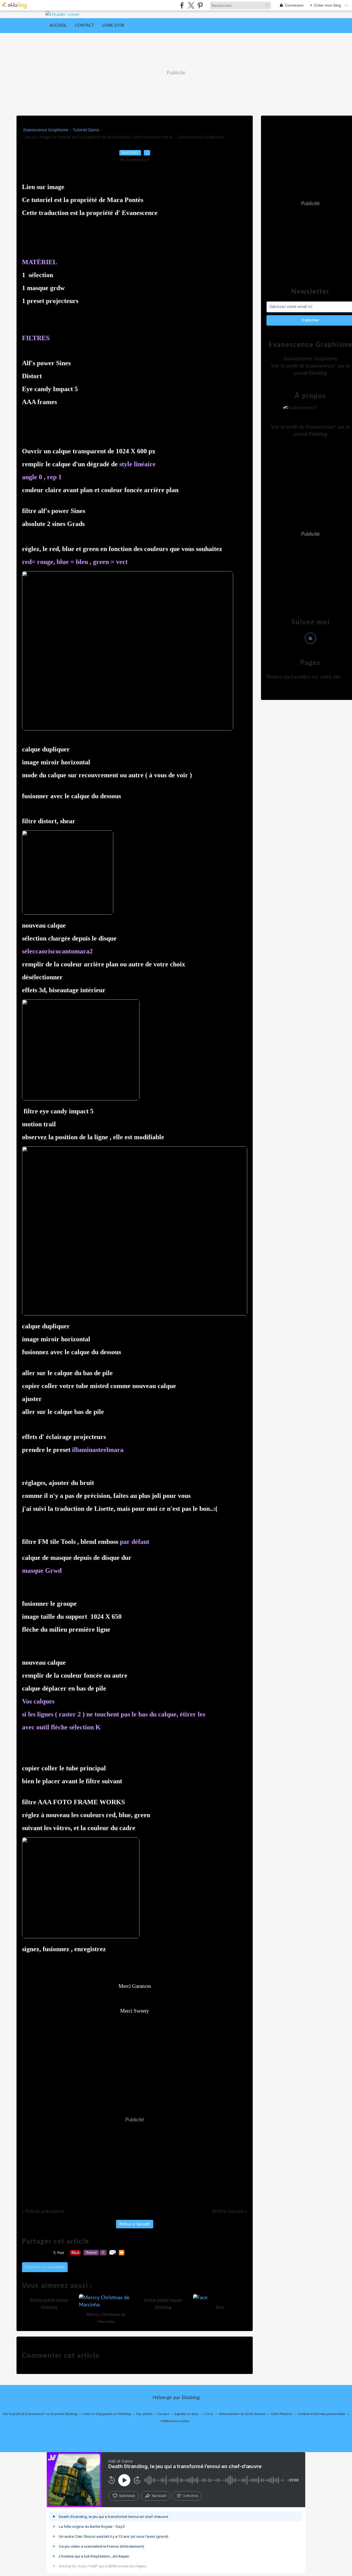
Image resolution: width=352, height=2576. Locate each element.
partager (159, 2496)
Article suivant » (230, 2212)
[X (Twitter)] (191, 5)
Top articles (144, 2414)
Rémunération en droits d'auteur (243, 2414)
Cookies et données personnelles (321, 2414)
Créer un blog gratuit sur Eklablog (107, 2414)
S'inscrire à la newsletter (45, 2267)
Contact (84, 25)
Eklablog (191, 2398)
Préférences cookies (175, 2421)
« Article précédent (43, 2212)
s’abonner (127, 2496)
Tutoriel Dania (86, 130)
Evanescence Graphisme (46, 130)
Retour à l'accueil (135, 2224)
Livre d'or (113, 25)
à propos (190, 2496)
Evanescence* (321, 366)
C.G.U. (209, 2414)
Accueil (58, 25)
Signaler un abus (187, 2414)
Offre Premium (282, 2414)
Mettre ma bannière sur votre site (304, 677)
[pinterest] (200, 5)
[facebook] (182, 5)
